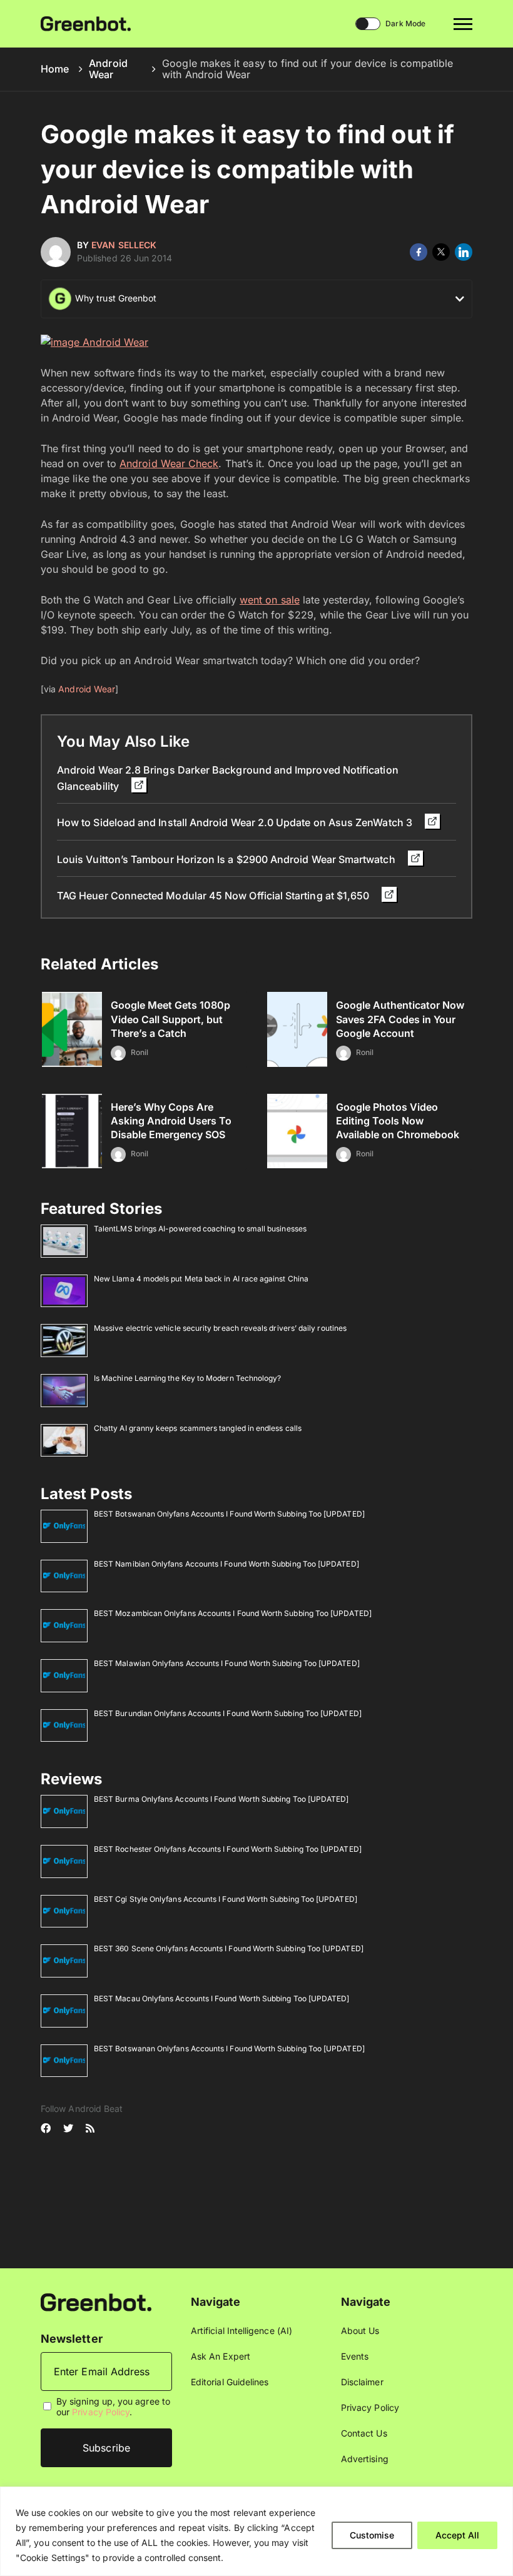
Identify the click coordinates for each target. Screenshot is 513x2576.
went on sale (270, 600)
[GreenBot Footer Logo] (96, 2301)
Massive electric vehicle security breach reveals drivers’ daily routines (220, 1328)
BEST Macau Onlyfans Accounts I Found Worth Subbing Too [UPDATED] (221, 1998)
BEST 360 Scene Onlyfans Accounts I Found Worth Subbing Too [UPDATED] (229, 1948)
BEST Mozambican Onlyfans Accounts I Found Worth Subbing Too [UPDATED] (233, 1613)
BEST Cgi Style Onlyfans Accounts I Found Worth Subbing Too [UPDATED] (226, 1899)
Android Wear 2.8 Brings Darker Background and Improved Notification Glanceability (228, 778)
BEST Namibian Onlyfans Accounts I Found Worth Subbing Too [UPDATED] (226, 1564)
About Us (360, 2331)
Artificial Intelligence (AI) (241, 2331)
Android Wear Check (169, 463)
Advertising (365, 2459)
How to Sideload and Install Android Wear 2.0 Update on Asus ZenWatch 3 (236, 822)
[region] (256, 2531)
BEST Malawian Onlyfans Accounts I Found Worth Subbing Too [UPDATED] (227, 1663)
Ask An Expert (221, 2356)
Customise (372, 2535)
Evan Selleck (124, 245)
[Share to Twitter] (441, 252)
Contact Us (364, 2433)
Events (355, 2356)
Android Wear (108, 69)
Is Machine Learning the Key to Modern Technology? (187, 1378)
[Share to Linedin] (464, 252)
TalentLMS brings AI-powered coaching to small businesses (200, 1229)
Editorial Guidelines (230, 2382)
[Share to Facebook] (419, 252)
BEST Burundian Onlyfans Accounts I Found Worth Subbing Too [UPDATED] (228, 1713)
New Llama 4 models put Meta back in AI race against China (201, 1279)
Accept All (457, 2535)
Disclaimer (362, 2382)
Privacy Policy (101, 2412)
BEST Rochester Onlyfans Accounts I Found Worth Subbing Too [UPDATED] (228, 1849)
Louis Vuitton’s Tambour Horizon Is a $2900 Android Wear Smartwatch (227, 859)
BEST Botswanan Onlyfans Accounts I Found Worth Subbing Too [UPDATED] (229, 1514)
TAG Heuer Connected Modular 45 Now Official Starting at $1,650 (214, 896)
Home (55, 69)
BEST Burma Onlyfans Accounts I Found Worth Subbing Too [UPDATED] (221, 1799)
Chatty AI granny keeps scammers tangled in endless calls (198, 1428)
